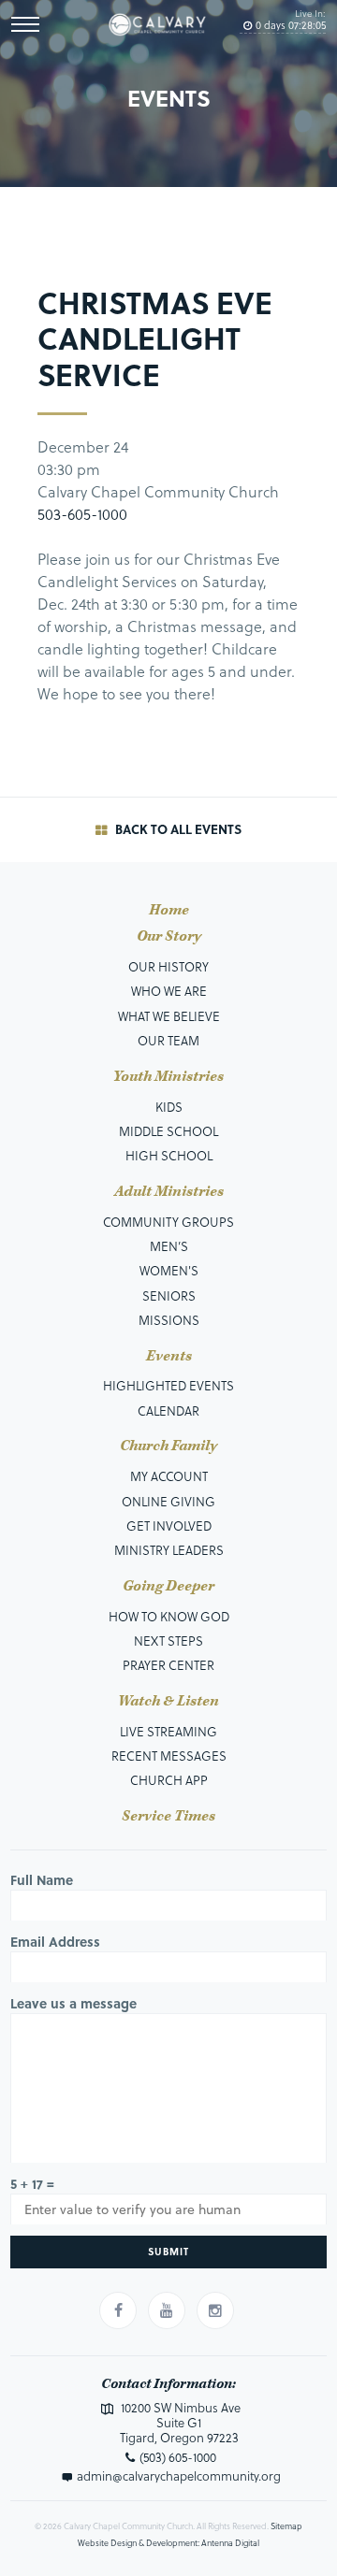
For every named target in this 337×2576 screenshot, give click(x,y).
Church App (169, 1780)
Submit (168, 2251)
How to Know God (169, 1616)
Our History (168, 966)
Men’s (169, 1246)
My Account (169, 1476)
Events (169, 1357)
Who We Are (169, 991)
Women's (169, 1270)
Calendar (168, 1410)
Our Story (169, 937)
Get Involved (169, 1525)
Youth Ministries (168, 1077)
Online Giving (168, 1501)
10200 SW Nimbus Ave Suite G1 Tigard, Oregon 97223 (179, 2422)
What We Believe (169, 1016)
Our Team (168, 1040)
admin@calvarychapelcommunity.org (179, 2476)
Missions (169, 1320)
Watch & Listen (168, 1702)
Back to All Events (176, 829)
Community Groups (168, 1222)
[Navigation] (25, 24)
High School (169, 1155)
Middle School (168, 1131)
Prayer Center (168, 1665)
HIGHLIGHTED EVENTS (168, 1385)
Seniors (169, 1295)
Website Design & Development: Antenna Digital (168, 2543)
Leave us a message (73, 2003)
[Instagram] (215, 2310)
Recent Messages (169, 1756)
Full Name (42, 1880)
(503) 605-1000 (178, 2457)
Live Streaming (168, 1731)
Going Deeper (168, 1587)
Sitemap (286, 2526)
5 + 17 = (32, 2184)
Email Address (55, 1942)
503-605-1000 (82, 514)
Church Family (168, 1446)
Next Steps (168, 1641)
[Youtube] (167, 2310)
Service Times (168, 1817)
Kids (169, 1107)
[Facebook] (118, 2310)
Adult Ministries (169, 1192)
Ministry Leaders (169, 1550)
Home (169, 911)
